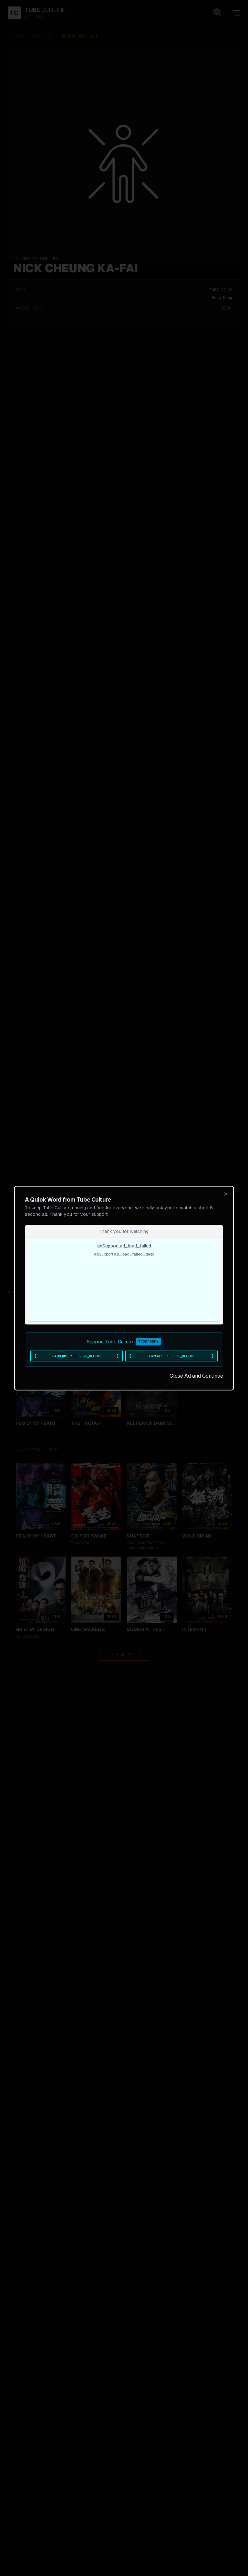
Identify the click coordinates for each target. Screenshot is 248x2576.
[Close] (226, 1194)
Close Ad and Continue (196, 1376)
